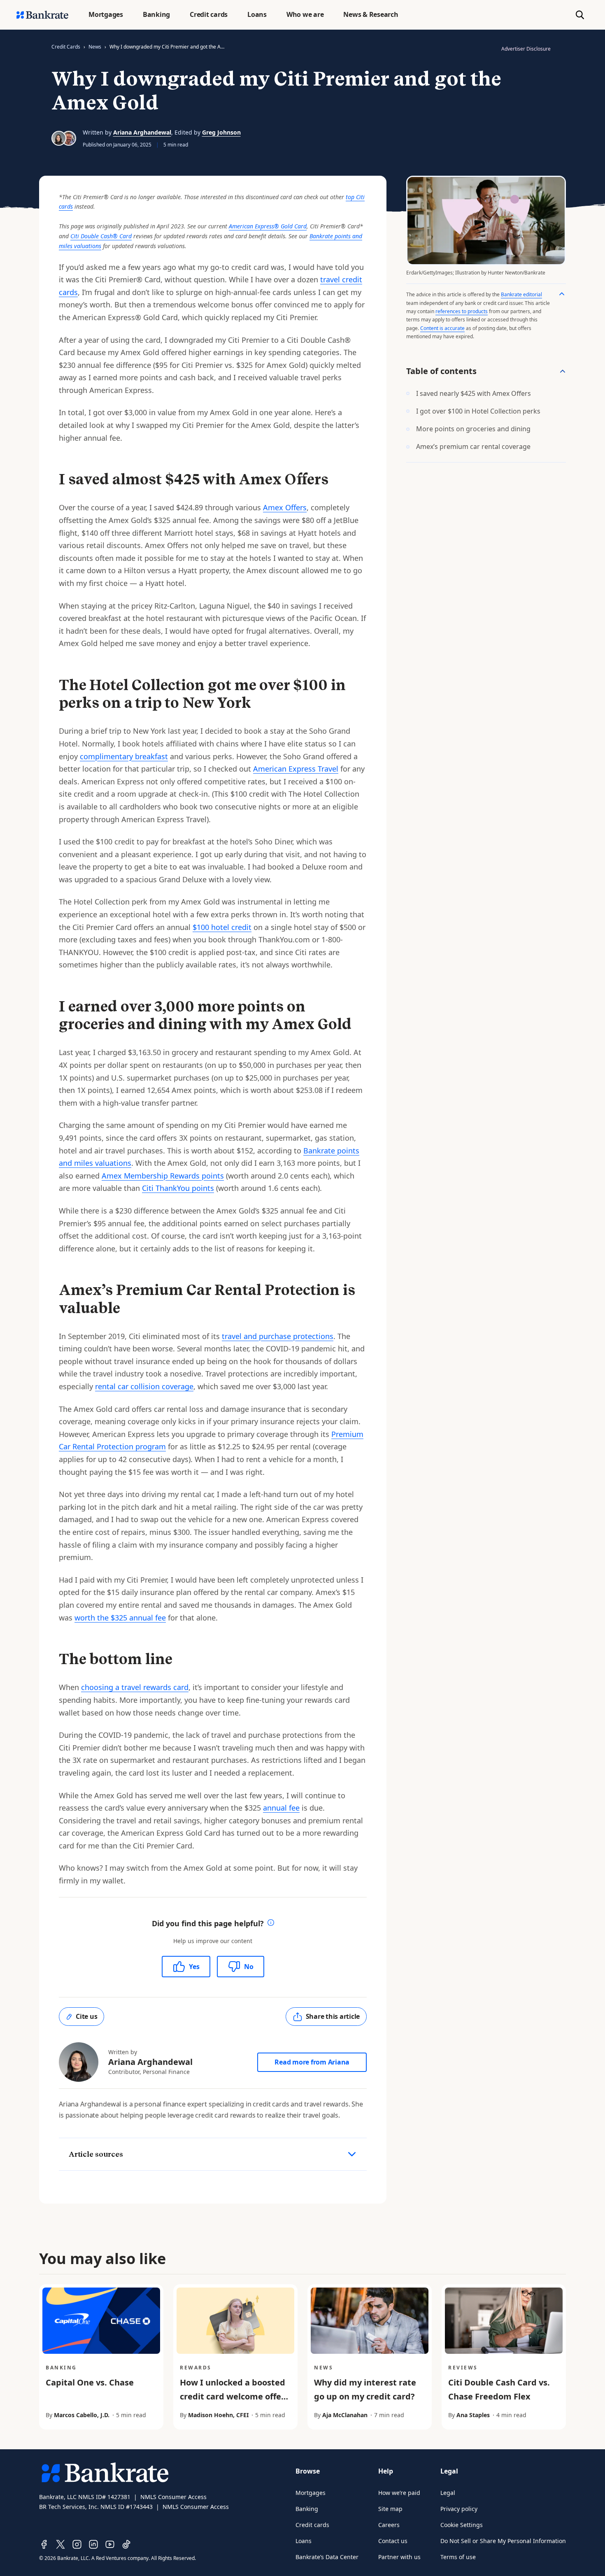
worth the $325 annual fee (120, 1618)
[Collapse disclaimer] (562, 294)
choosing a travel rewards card (135, 1687)
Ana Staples (473, 2415)
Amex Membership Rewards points (163, 1176)
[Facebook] (44, 2544)
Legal (448, 2493)
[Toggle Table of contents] (563, 371)
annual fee (281, 1808)
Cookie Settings (462, 2525)
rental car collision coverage (144, 1386)
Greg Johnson (221, 132)
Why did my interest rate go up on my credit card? (365, 2389)
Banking (307, 2509)
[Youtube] (110, 2544)
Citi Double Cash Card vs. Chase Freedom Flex (499, 2389)
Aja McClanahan (345, 2415)
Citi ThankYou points (178, 1188)
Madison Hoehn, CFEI (218, 2415)
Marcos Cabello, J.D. (82, 2415)
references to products (462, 311)
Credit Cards (66, 47)
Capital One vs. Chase (90, 2382)
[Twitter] (60, 2544)
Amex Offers (285, 507)
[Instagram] (77, 2544)
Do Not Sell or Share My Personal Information (503, 2541)
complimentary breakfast (124, 756)
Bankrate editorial (521, 294)
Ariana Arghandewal (142, 132)
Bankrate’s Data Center (327, 2557)
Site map (390, 2509)
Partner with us (399, 2557)
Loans (304, 2541)
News (95, 47)
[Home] (42, 15)
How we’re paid (399, 2493)
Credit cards (312, 2525)
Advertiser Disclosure (526, 49)
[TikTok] (126, 2544)
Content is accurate (442, 328)
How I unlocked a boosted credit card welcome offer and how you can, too (233, 2396)
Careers (389, 2525)
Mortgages (311, 2493)
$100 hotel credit (222, 927)
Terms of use (458, 2557)
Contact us (393, 2541)
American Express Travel (296, 769)
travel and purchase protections (278, 1336)
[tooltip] (271, 1924)
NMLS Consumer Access (173, 2497)
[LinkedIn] (93, 2544)
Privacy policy (459, 2509)
